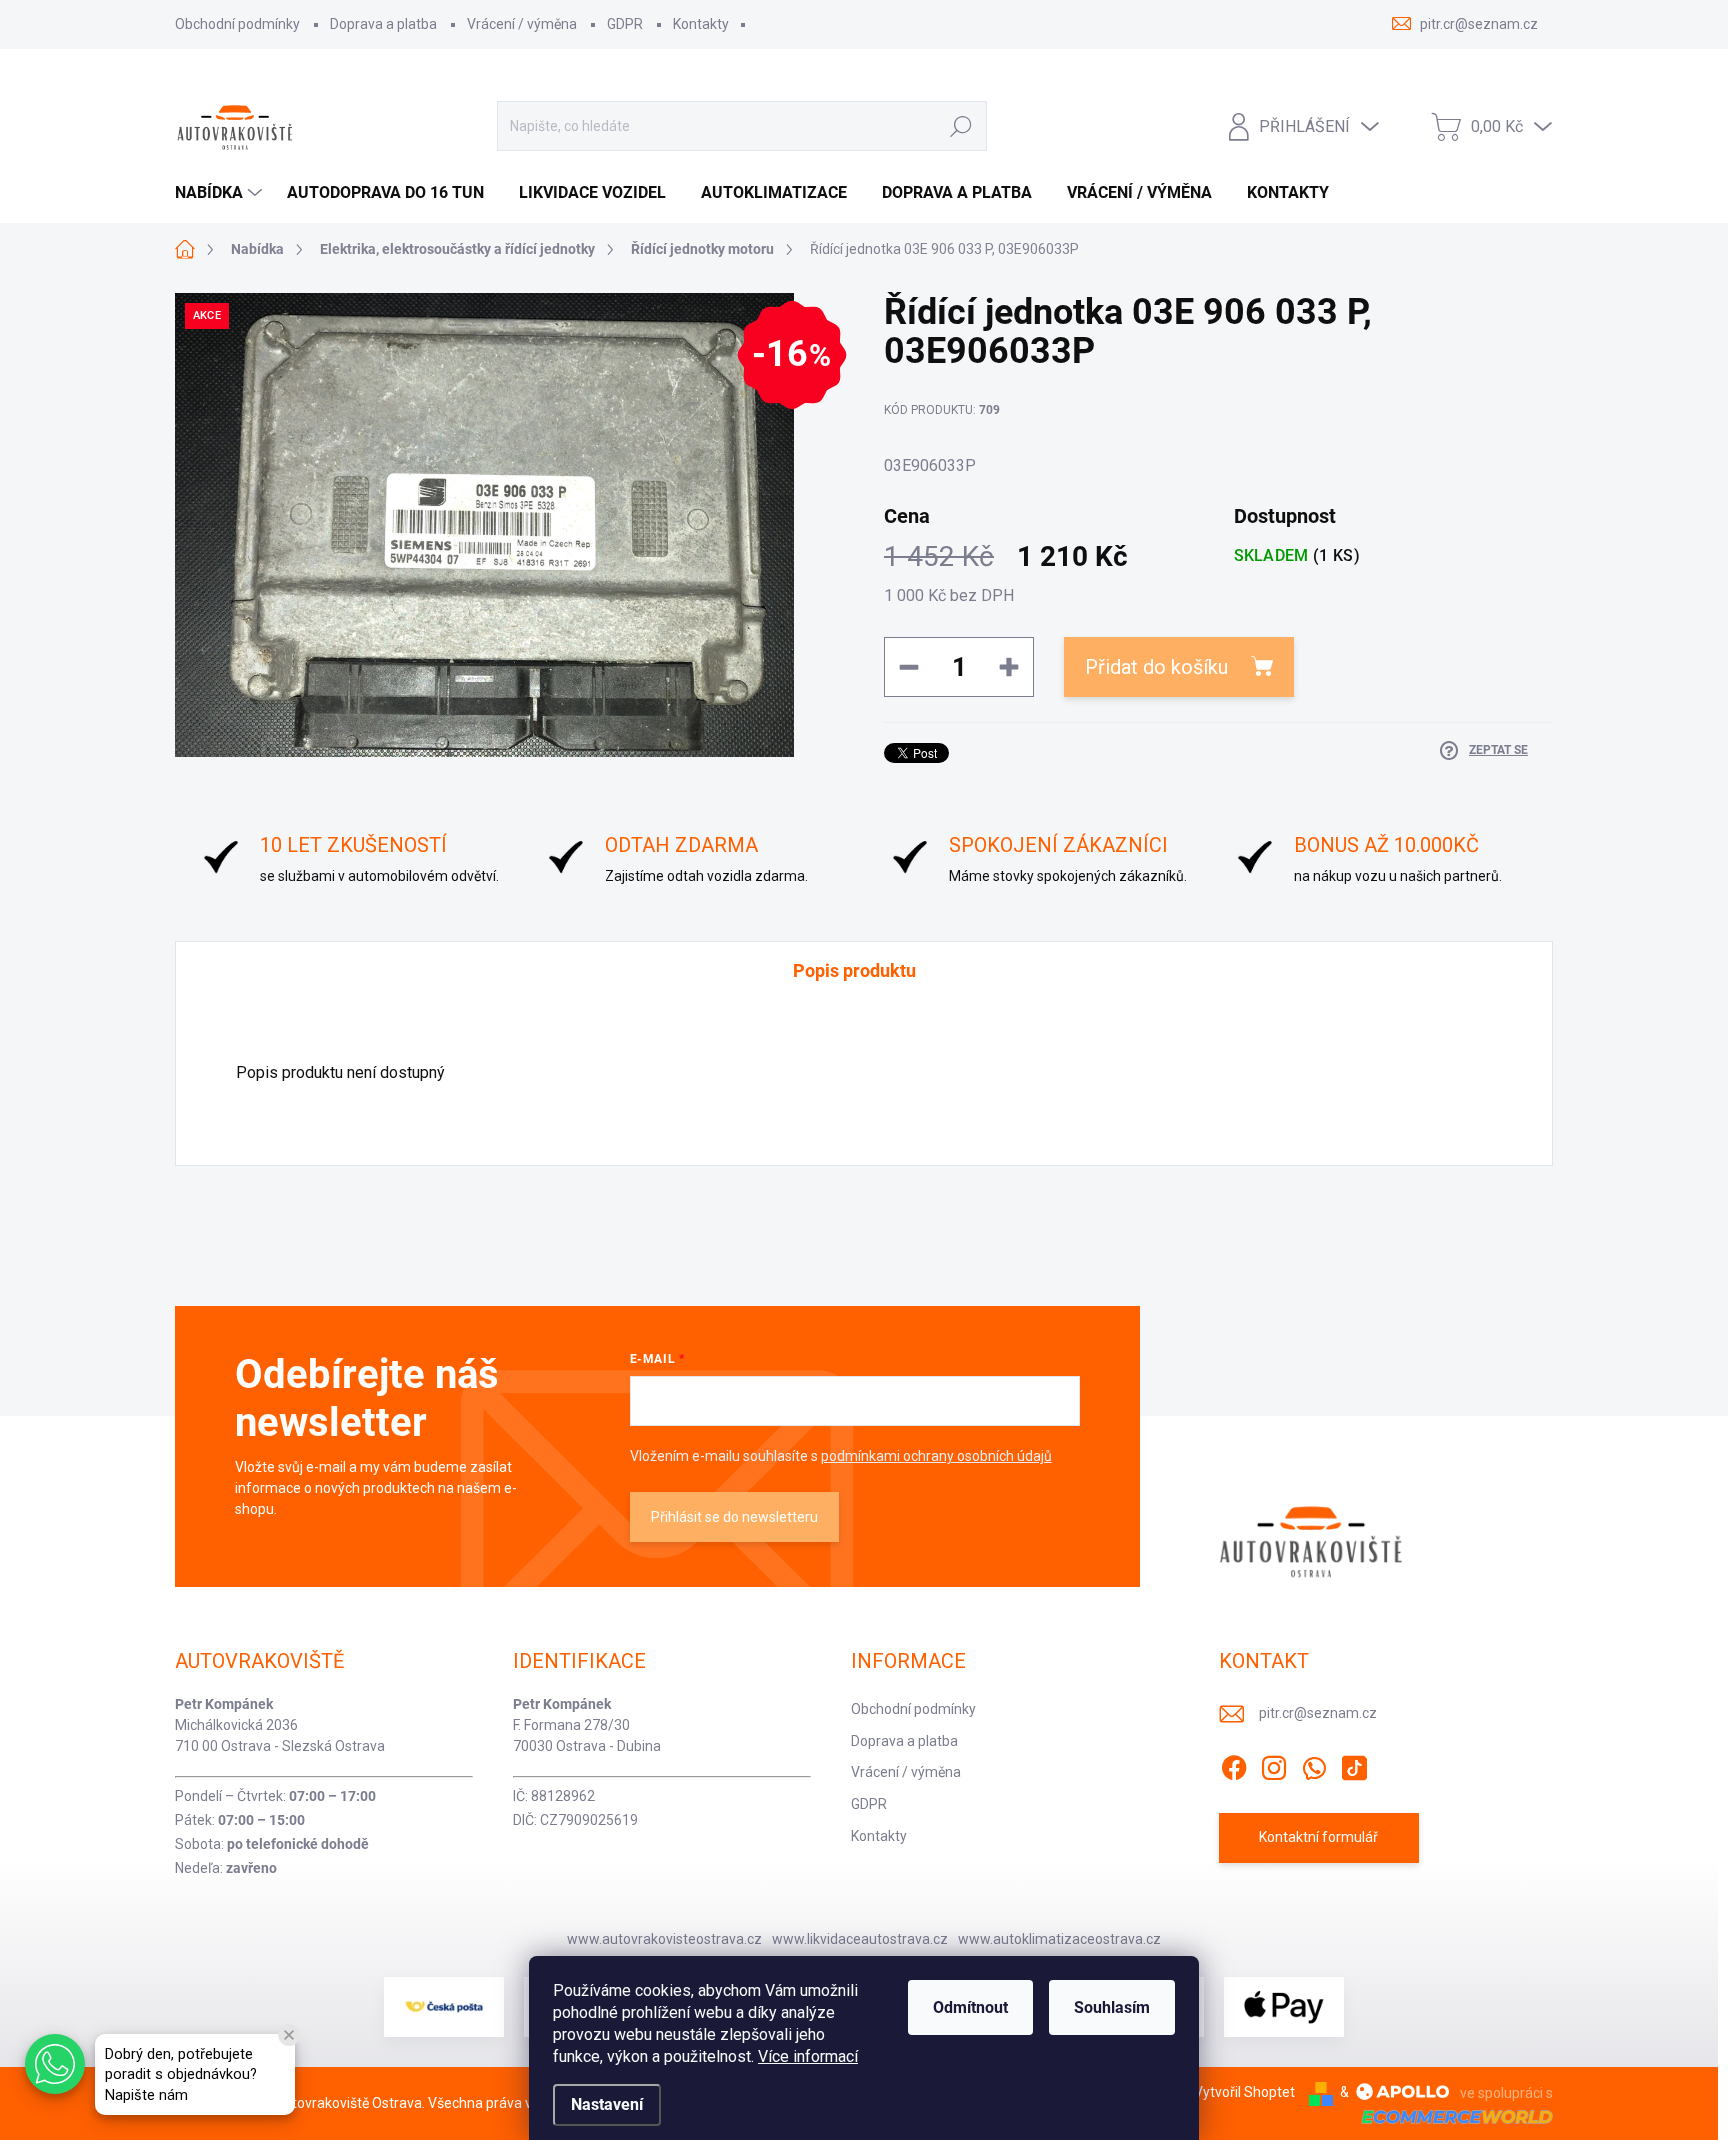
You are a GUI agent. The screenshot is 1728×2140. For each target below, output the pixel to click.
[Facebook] (1234, 1764)
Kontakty (701, 24)
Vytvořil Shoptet (1244, 2092)
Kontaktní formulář (1318, 1837)
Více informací (808, 2056)
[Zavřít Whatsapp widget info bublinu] (289, 2035)
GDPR (625, 24)
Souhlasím (1112, 2007)
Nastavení (607, 2104)
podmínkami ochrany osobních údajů (936, 1456)
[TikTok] (1354, 1764)
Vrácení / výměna (522, 24)
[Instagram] (1274, 1764)
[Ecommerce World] (1450, 2115)
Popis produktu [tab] (854, 970)
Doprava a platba (383, 24)
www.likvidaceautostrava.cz (860, 1939)
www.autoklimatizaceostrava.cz (1059, 1939)
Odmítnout (970, 2007)
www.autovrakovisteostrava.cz (664, 1939)
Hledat (960, 126)
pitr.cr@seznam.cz (1318, 1713)
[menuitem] (221, 193)
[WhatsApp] (1314, 1764)
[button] (55, 2064)
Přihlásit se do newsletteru (734, 1517)
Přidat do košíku (1156, 667)
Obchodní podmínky (237, 24)
